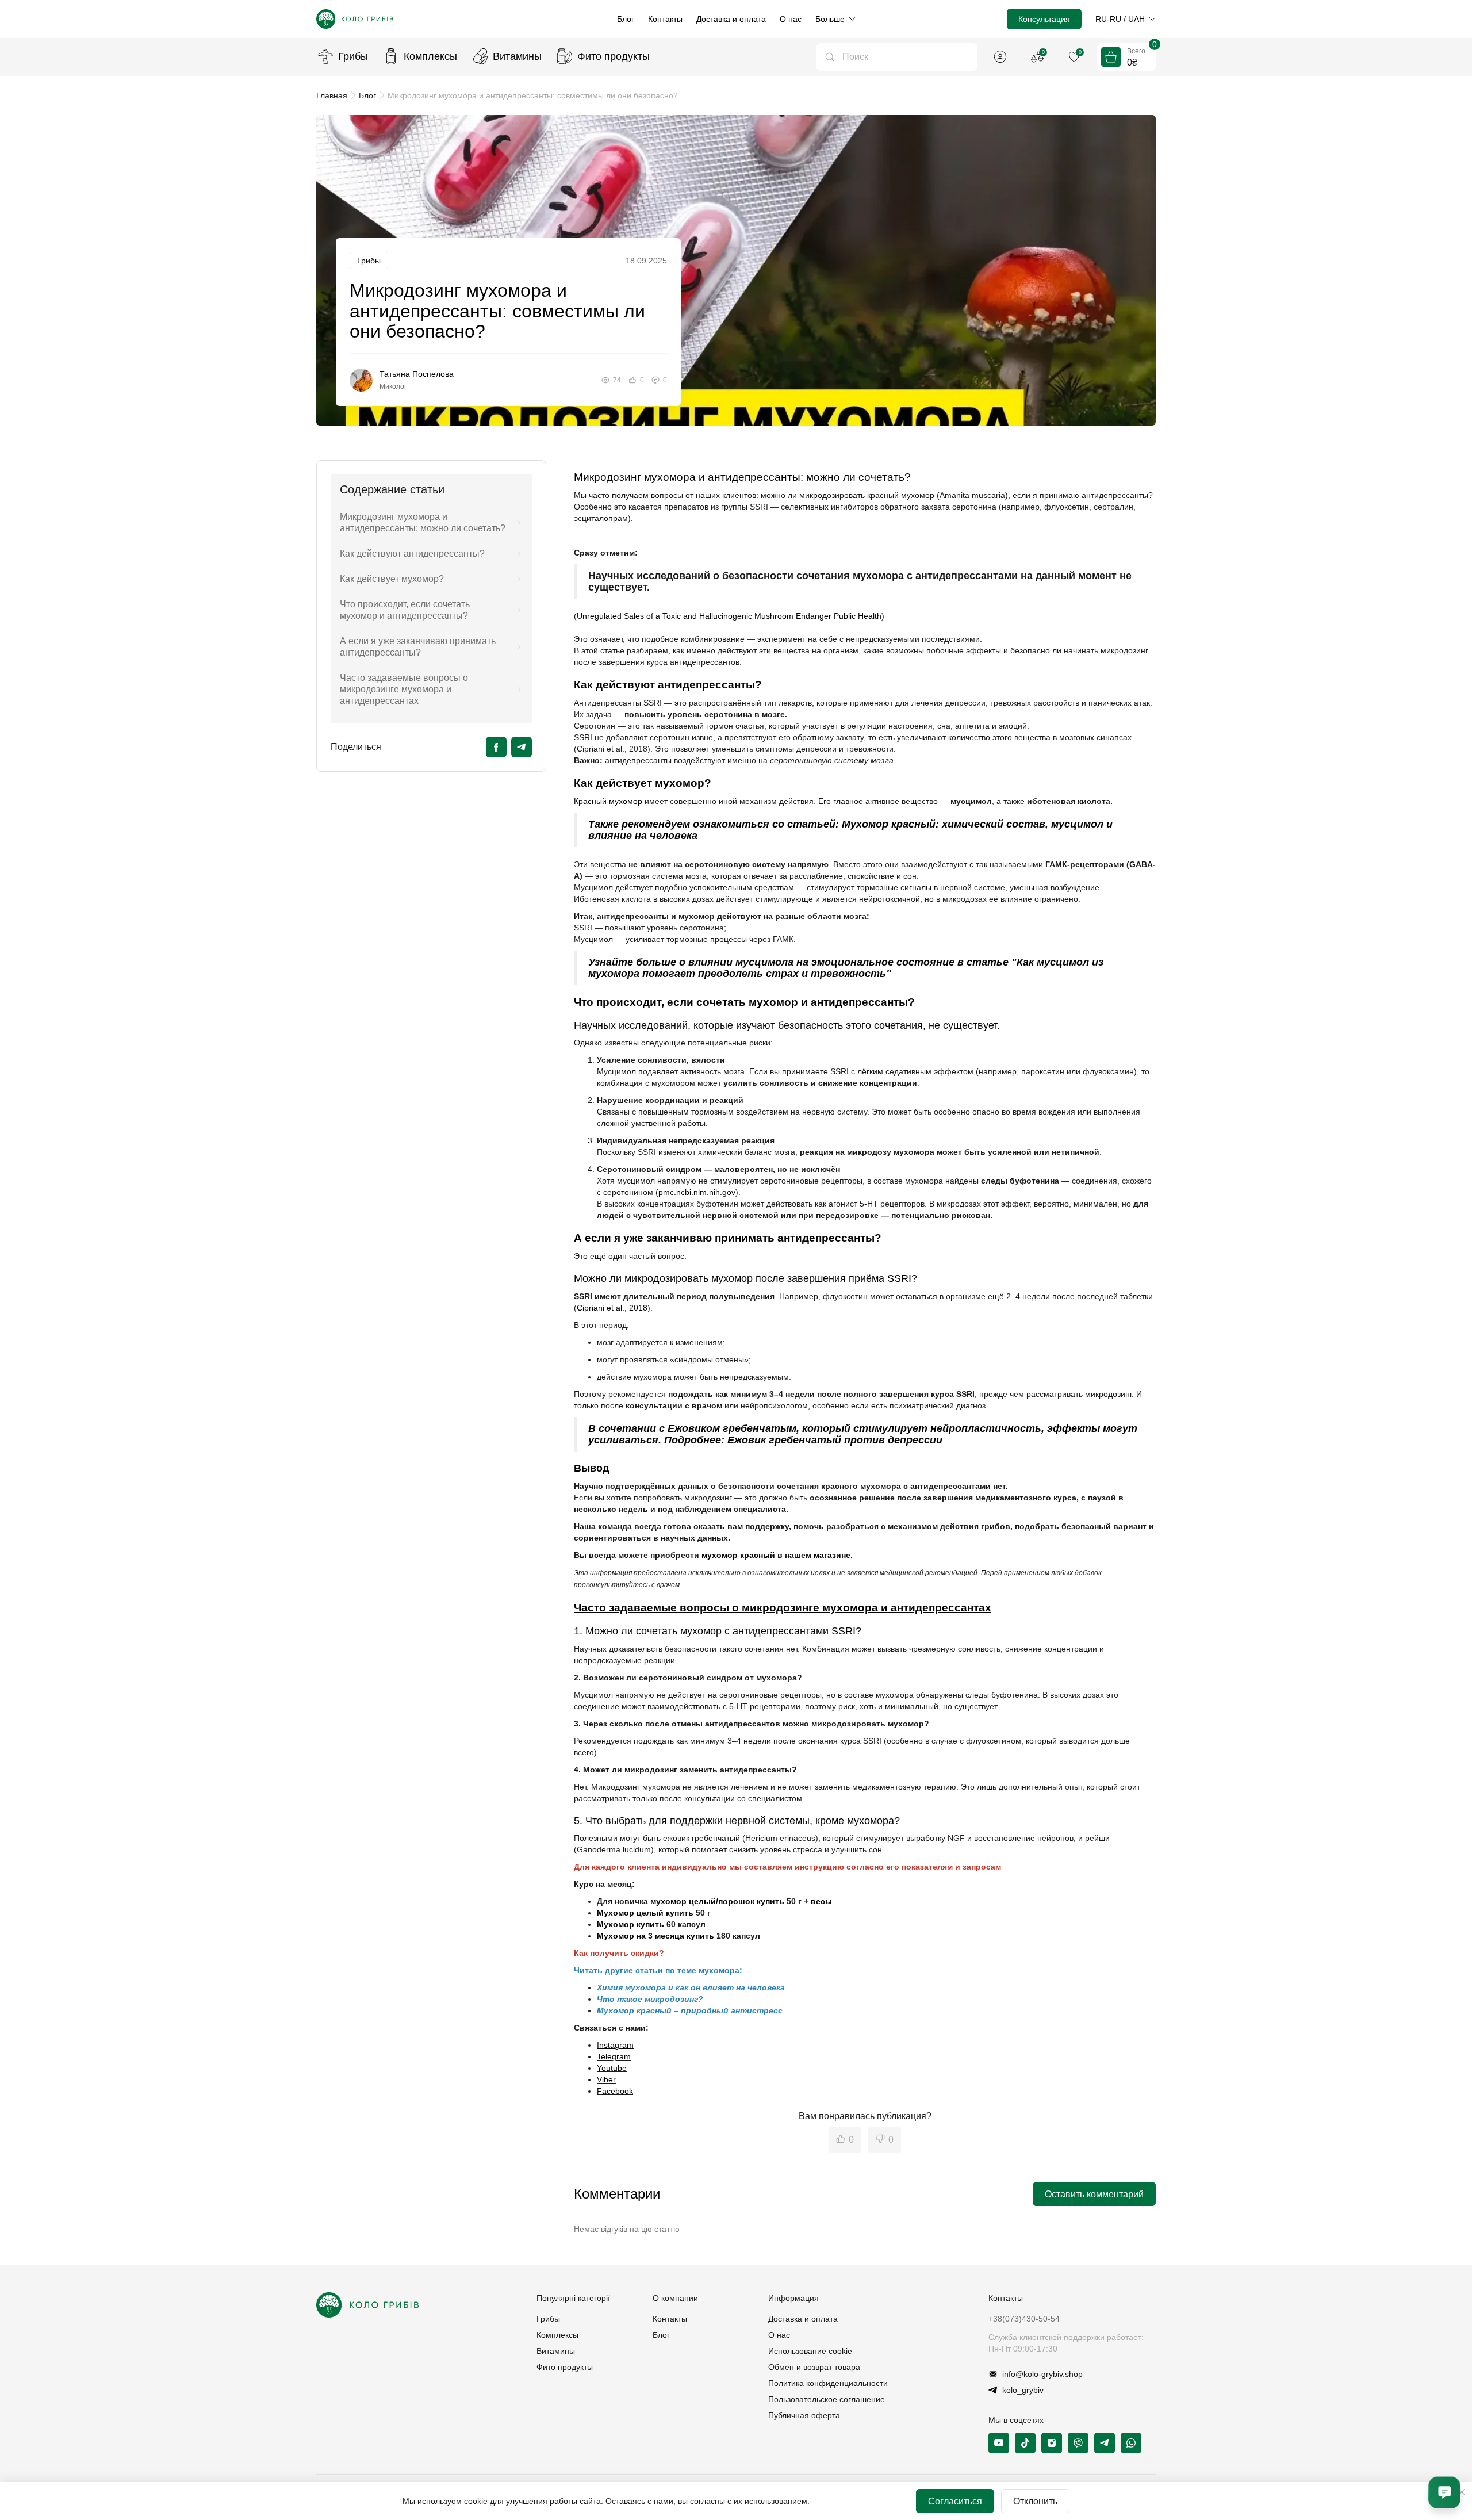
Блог (626, 19)
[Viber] (1078, 2443)
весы (821, 1901)
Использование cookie (810, 2351)
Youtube (612, 2068)
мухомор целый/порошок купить (717, 1901)
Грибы (353, 56)
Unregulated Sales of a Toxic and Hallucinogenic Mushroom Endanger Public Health (729, 616)
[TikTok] (1025, 2443)
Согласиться (955, 2501)
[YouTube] (999, 2443)
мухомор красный (738, 1555)
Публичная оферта (804, 2415)
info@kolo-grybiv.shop (1042, 2374)
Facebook (615, 2091)
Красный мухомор (608, 801)
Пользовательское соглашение (827, 2399)
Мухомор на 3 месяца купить (655, 1936)
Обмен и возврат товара (814, 2367)
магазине (832, 1555)
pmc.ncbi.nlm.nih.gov (697, 1192)
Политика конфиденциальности (828, 2383)
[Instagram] (1052, 2443)
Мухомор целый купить (645, 1913)
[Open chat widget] (1444, 2492)
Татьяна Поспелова (417, 374)
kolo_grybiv (1023, 2390)
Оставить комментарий (1094, 2194)
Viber (606, 2079)
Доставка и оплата (731, 19)
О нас (791, 19)
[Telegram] (522, 747)
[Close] (1462, 2492)
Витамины (517, 56)
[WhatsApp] (1131, 2443)
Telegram (614, 2056)
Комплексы (430, 56)
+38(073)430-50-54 (1024, 2319)
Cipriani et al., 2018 (612, 1308)
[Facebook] (496, 747)
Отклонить (1035, 2501)
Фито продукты (614, 56)
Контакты (665, 19)
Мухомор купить (630, 1924)
